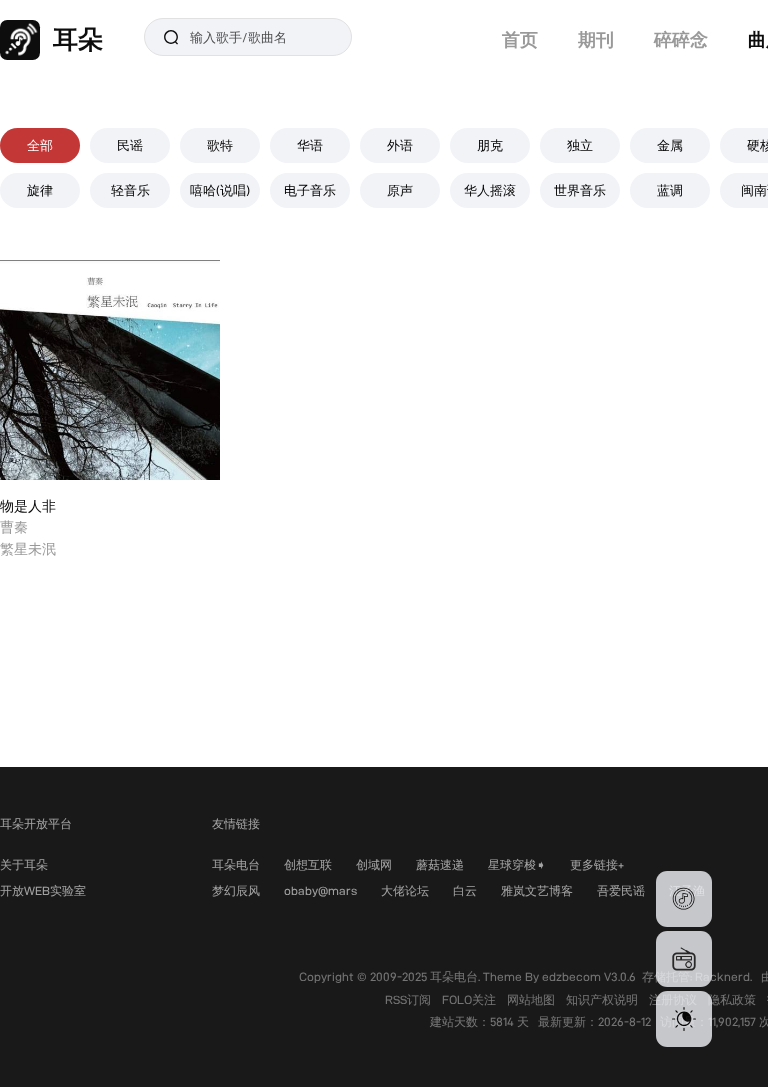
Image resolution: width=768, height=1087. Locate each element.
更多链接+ (597, 864)
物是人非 (28, 506)
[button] (684, 899)
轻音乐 (130, 190)
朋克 (490, 145)
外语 (400, 145)
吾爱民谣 (621, 890)
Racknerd (722, 976)
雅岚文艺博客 (537, 890)
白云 (465, 890)
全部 (40, 145)
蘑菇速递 (440, 864)
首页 (520, 39)
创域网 (374, 864)
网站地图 (532, 999)
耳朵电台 (236, 864)
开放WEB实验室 (43, 890)
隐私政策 (733, 999)
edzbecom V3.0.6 (589, 976)
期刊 (596, 39)
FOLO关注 (470, 999)
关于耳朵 (24, 864)
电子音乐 (310, 190)
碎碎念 (681, 39)
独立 (580, 145)
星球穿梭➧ (517, 864)
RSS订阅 (409, 999)
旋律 (40, 190)
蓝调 (670, 190)
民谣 (130, 145)
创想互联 (308, 864)
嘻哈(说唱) (220, 190)
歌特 (220, 145)
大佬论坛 (405, 890)
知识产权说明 (603, 999)
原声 (400, 190)
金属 (670, 145)
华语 (310, 145)
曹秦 (14, 527)
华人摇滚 (490, 190)
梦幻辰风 (236, 890)
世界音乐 (580, 190)
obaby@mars (320, 890)
